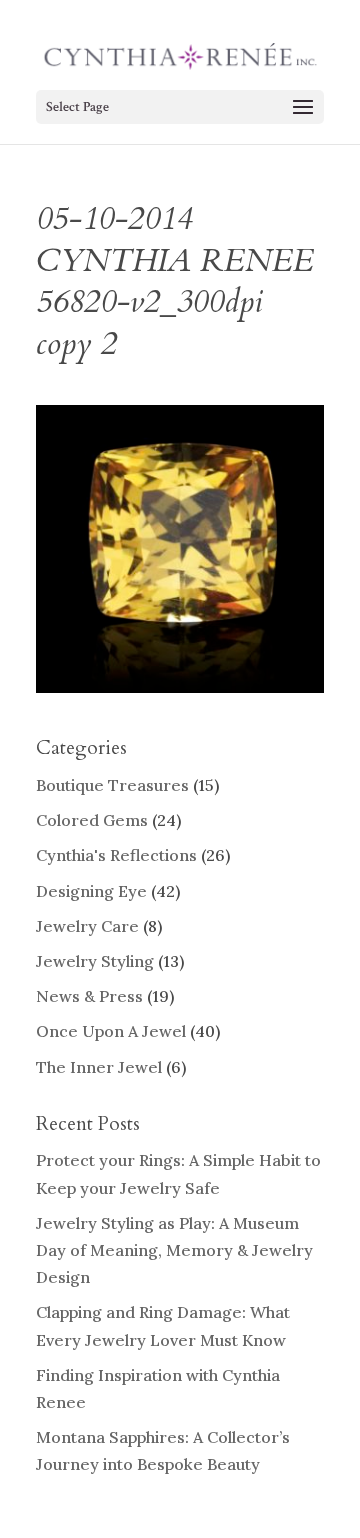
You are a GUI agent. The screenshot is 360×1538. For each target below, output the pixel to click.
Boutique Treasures (112, 785)
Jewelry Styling (95, 961)
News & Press (89, 996)
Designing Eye (91, 891)
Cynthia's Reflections (116, 855)
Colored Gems (92, 820)
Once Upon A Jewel (111, 1031)
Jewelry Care (87, 926)
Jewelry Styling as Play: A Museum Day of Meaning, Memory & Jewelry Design (174, 1250)
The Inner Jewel (99, 1067)
